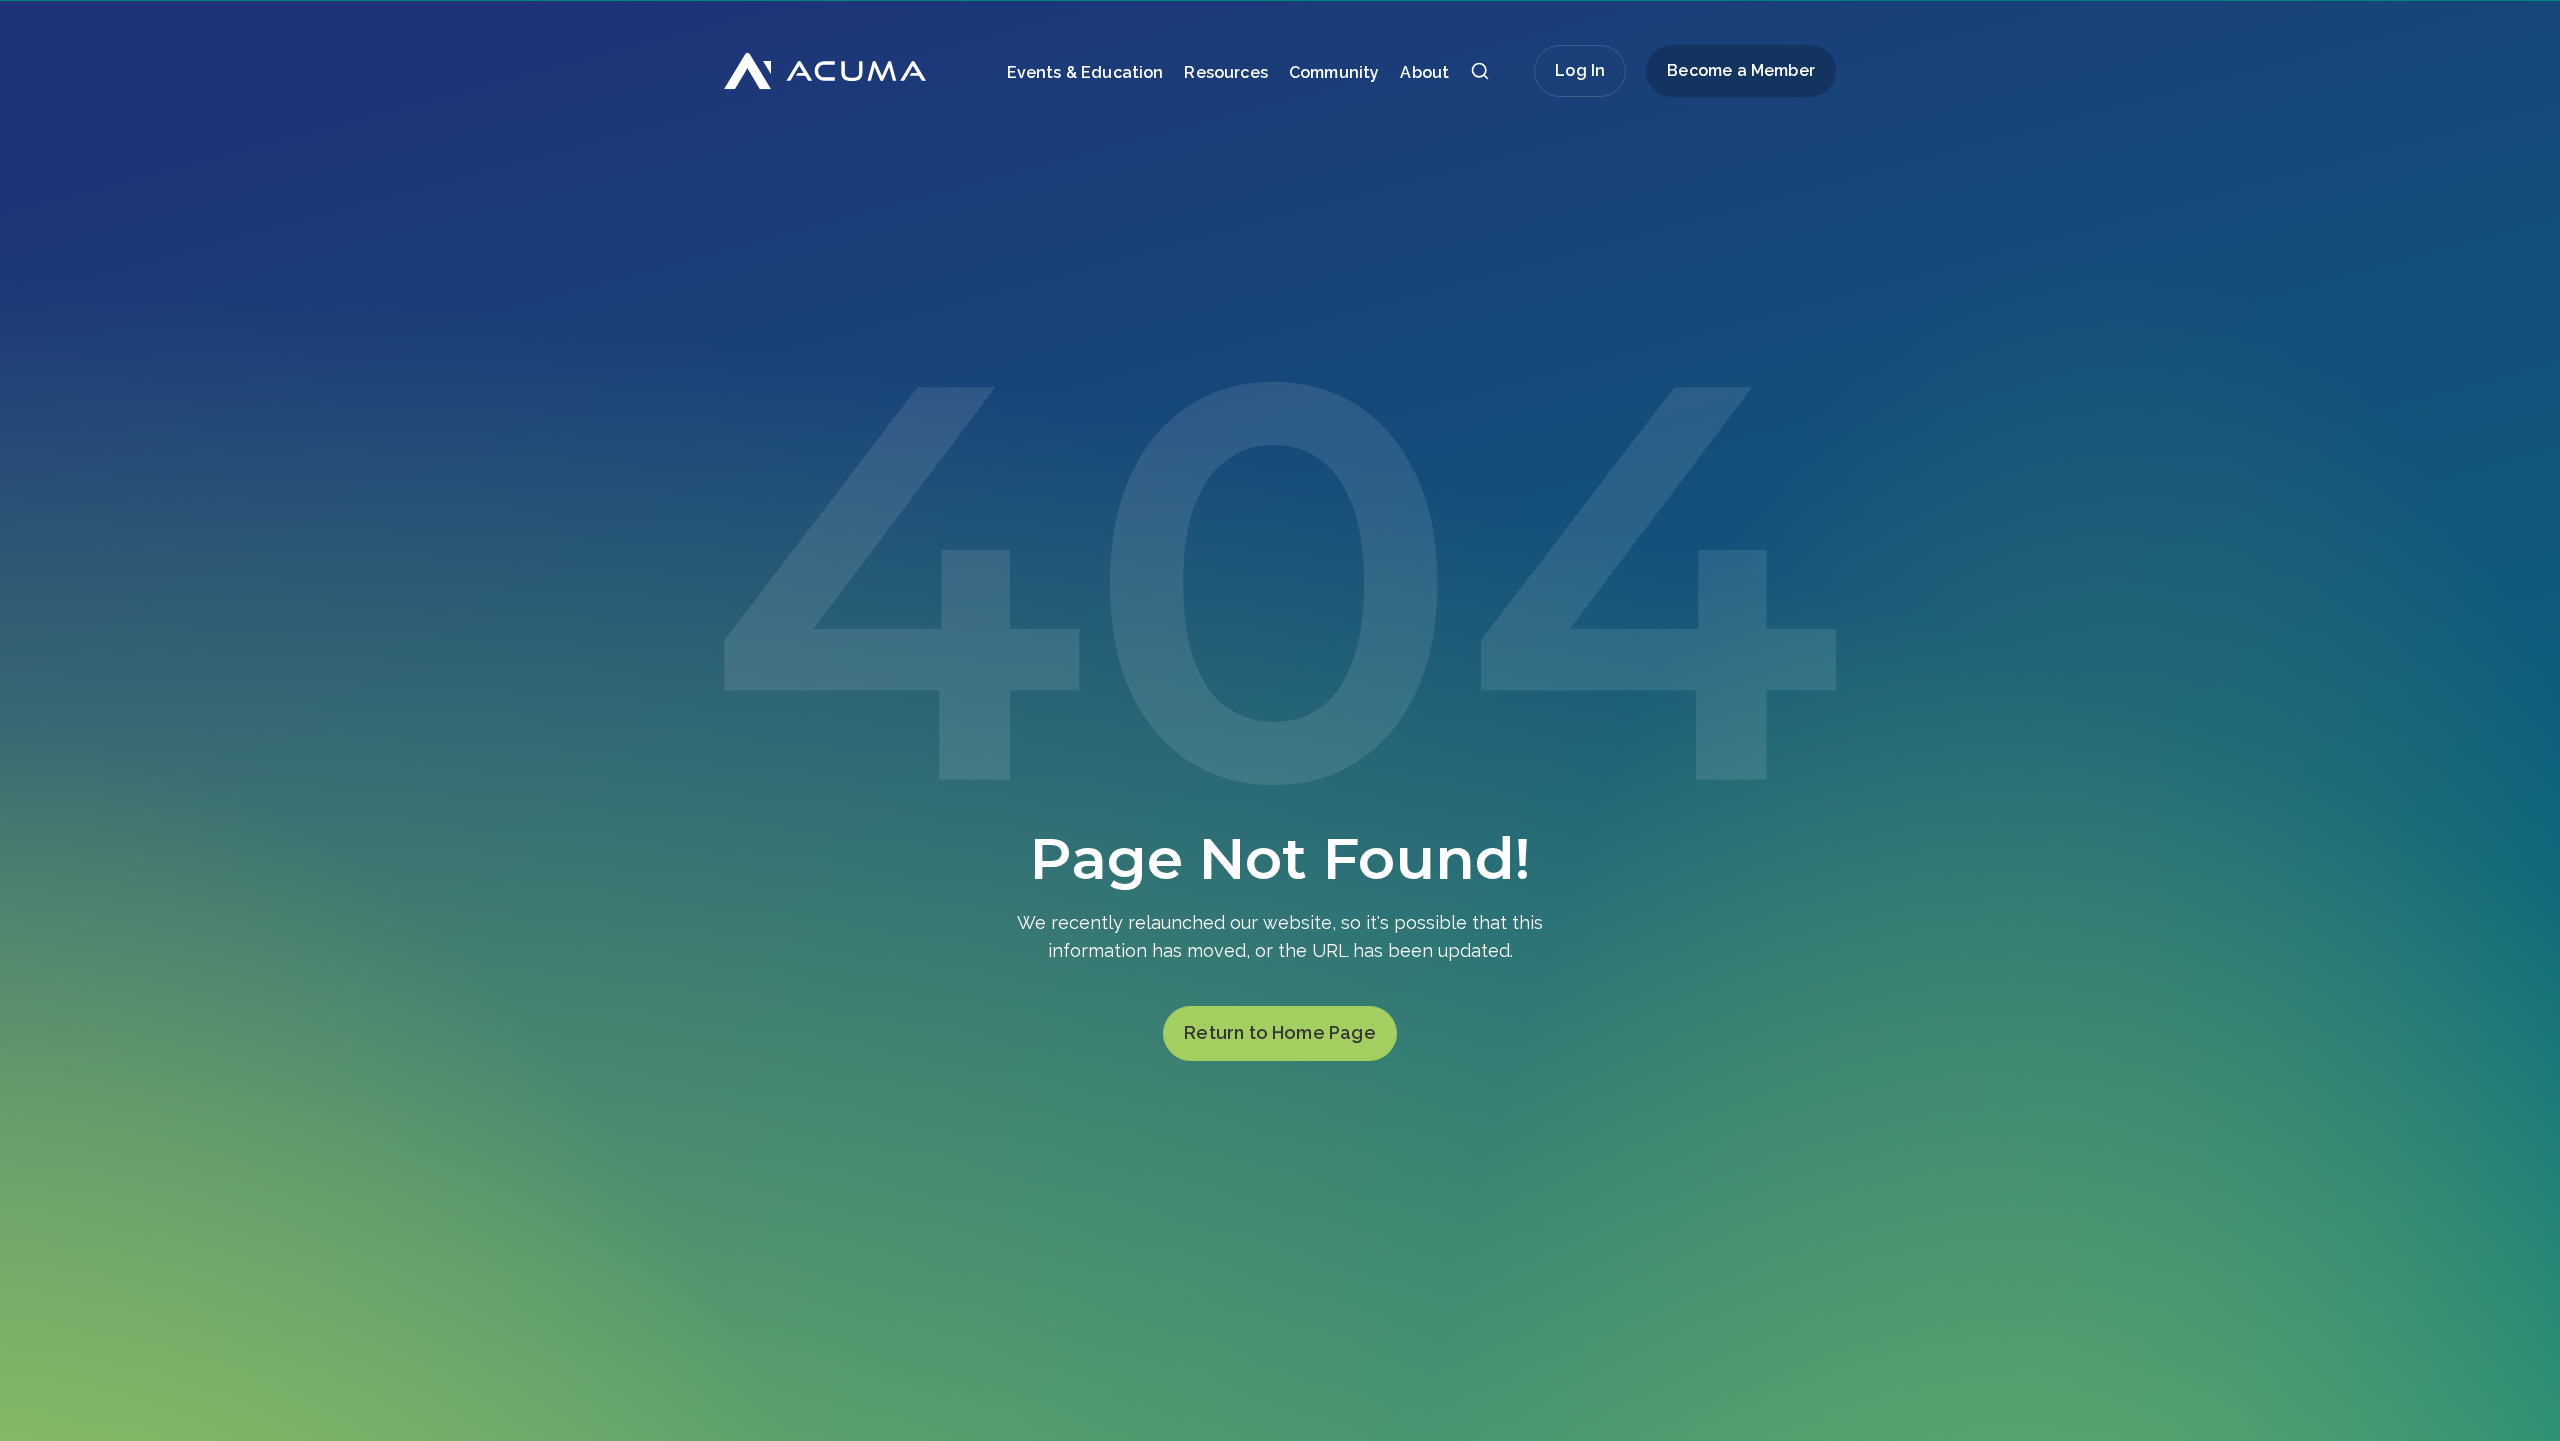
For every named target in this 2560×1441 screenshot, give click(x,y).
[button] (1480, 76)
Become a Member (1741, 70)
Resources (1225, 72)
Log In (1580, 70)
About (1424, 72)
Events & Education (1085, 72)
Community (1334, 72)
